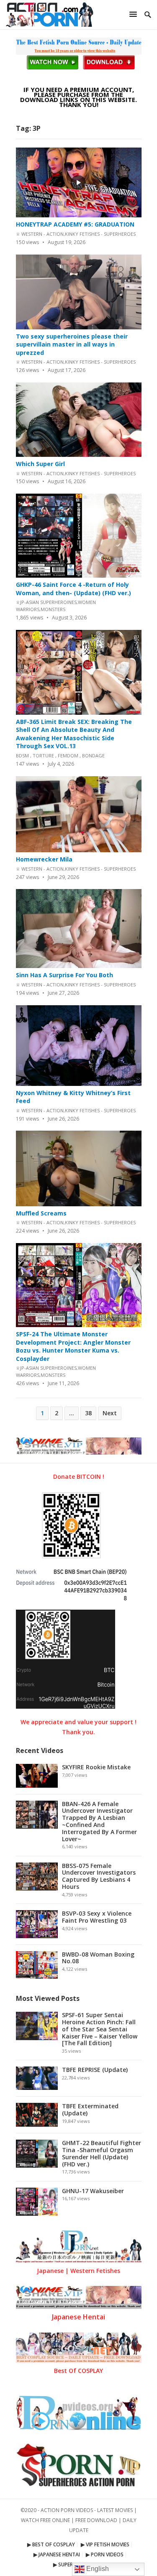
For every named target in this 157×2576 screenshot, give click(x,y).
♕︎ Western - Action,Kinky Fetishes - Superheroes (76, 234)
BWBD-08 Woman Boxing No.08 (98, 1958)
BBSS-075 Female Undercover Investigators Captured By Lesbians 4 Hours (99, 1876)
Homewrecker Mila (44, 859)
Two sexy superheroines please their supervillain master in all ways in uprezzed (72, 344)
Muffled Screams (41, 1213)
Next (110, 1413)
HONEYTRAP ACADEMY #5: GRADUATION (75, 224)
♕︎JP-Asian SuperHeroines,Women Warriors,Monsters (56, 606)
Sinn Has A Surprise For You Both (64, 975)
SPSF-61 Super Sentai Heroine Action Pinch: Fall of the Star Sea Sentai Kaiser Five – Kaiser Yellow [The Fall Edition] (100, 2029)
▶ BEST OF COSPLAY (51, 2544)
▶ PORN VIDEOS (105, 2554)
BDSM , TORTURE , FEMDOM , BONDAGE (60, 755)
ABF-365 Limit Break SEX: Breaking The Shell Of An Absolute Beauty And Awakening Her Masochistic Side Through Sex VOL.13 (74, 734)
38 (88, 1413)
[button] (134, 14)
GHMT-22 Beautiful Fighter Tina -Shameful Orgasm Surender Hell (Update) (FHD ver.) (102, 2153)
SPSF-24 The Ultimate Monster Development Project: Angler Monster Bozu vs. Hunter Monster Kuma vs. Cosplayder (73, 1346)
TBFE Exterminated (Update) (90, 2110)
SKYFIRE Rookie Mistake (96, 1767)
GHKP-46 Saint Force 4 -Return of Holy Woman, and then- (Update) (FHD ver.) (73, 589)
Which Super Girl (40, 464)
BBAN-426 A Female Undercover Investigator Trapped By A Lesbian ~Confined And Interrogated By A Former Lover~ (99, 1821)
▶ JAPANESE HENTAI (57, 2554)
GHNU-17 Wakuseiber (93, 2191)
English (97, 2569)
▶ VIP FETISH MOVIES (105, 2544)
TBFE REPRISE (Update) (95, 2070)
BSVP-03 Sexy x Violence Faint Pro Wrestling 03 (97, 1917)
